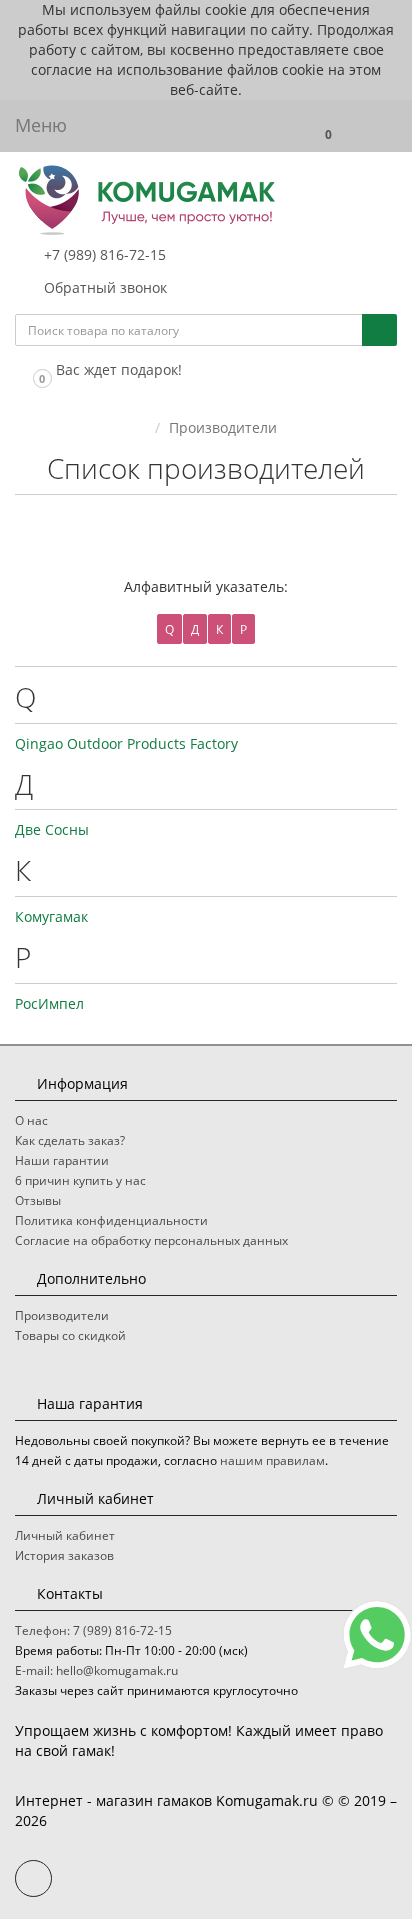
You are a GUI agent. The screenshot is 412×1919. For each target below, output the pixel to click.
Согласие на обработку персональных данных (151, 1240)
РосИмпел (49, 1003)
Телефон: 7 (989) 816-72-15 (93, 1630)
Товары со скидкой (70, 1335)
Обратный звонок (103, 287)
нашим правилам (272, 1460)
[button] (206, 369)
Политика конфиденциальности (111, 1220)
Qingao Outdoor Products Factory (126, 743)
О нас (31, 1120)
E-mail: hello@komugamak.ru (96, 1670)
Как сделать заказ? (70, 1140)
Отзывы (38, 1200)
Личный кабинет (65, 1535)
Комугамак (51, 916)
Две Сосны (52, 829)
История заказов (64, 1555)
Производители (62, 1315)
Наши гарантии (62, 1160)
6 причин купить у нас (80, 1180)
